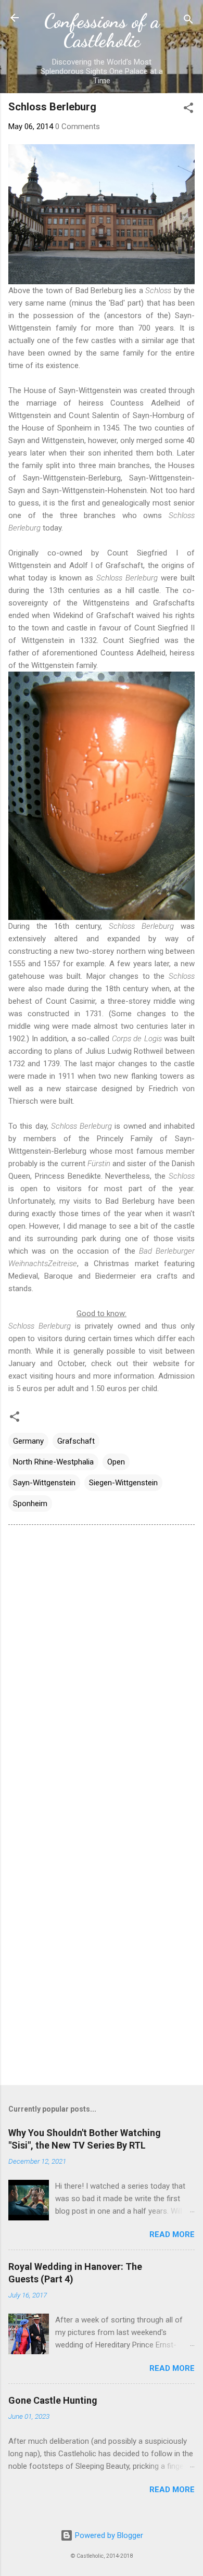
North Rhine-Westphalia (53, 1462)
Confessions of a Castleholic (102, 30)
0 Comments (78, 127)
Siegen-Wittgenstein (123, 1483)
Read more (172, 2234)
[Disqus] (102, 1665)
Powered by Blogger (108, 2535)
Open (116, 1462)
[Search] (188, 21)
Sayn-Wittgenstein (44, 1483)
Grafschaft (76, 1441)
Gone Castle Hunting (53, 2400)
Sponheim (30, 1504)
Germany (28, 1441)
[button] (188, 110)
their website (156, 1363)
